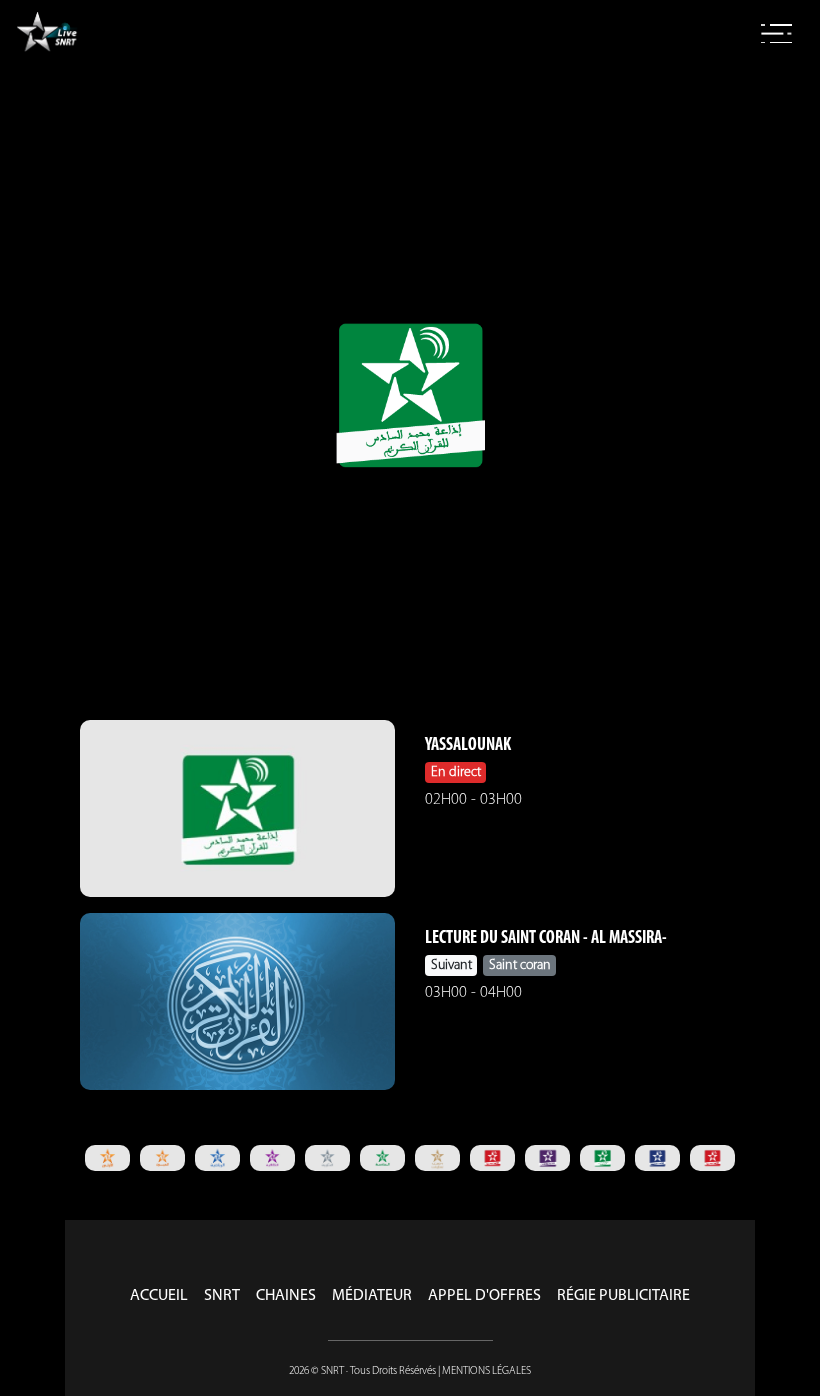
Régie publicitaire (623, 1296)
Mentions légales (486, 1371)
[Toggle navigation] (776, 34)
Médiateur (372, 1296)
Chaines (286, 1296)
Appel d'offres (484, 1296)
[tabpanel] (107, 1157)
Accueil (159, 1296)
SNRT (222, 1296)
